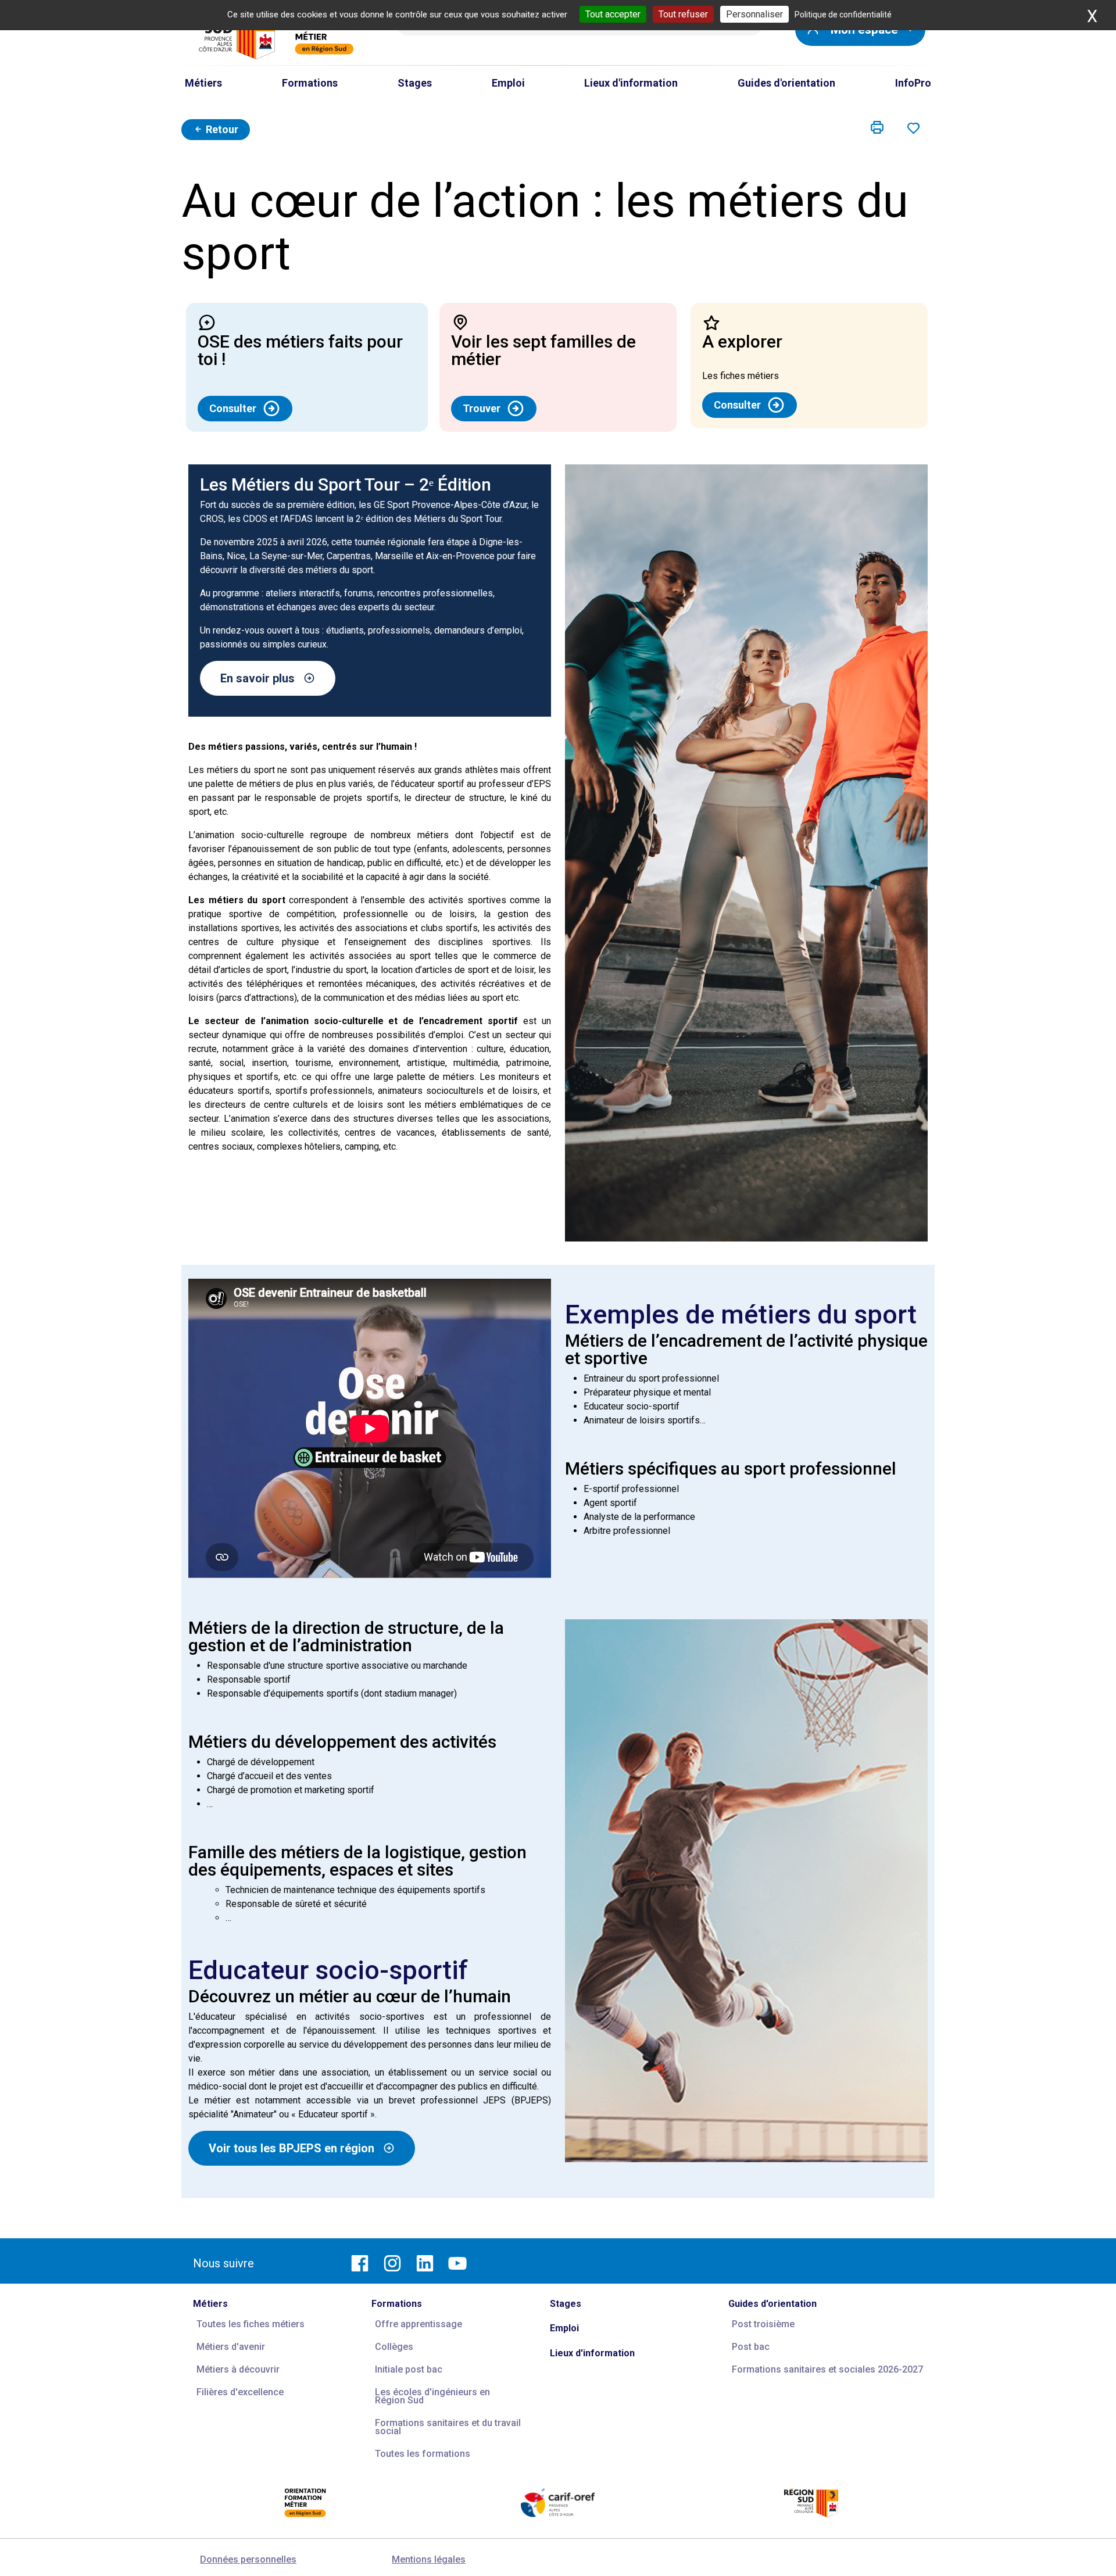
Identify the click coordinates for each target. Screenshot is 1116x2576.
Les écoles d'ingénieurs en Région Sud (432, 2396)
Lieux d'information (592, 2353)
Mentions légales (429, 2559)
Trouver (482, 408)
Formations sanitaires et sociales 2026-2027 (827, 2369)
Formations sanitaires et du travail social (448, 2427)
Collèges (394, 2347)
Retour (221, 129)
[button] (877, 128)
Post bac (751, 2347)
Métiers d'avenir (231, 2347)
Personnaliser (754, 14)
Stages (566, 2304)
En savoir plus (257, 678)
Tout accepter (613, 14)
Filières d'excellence (240, 2392)
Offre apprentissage (419, 2324)
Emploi (564, 2328)
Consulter (233, 408)
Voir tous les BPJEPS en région (291, 2148)
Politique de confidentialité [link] (843, 15)
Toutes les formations (423, 2454)
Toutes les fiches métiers (251, 2324)
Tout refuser (683, 14)
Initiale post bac (409, 2369)
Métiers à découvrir (238, 2369)
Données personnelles (248, 2559)
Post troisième (763, 2324)
